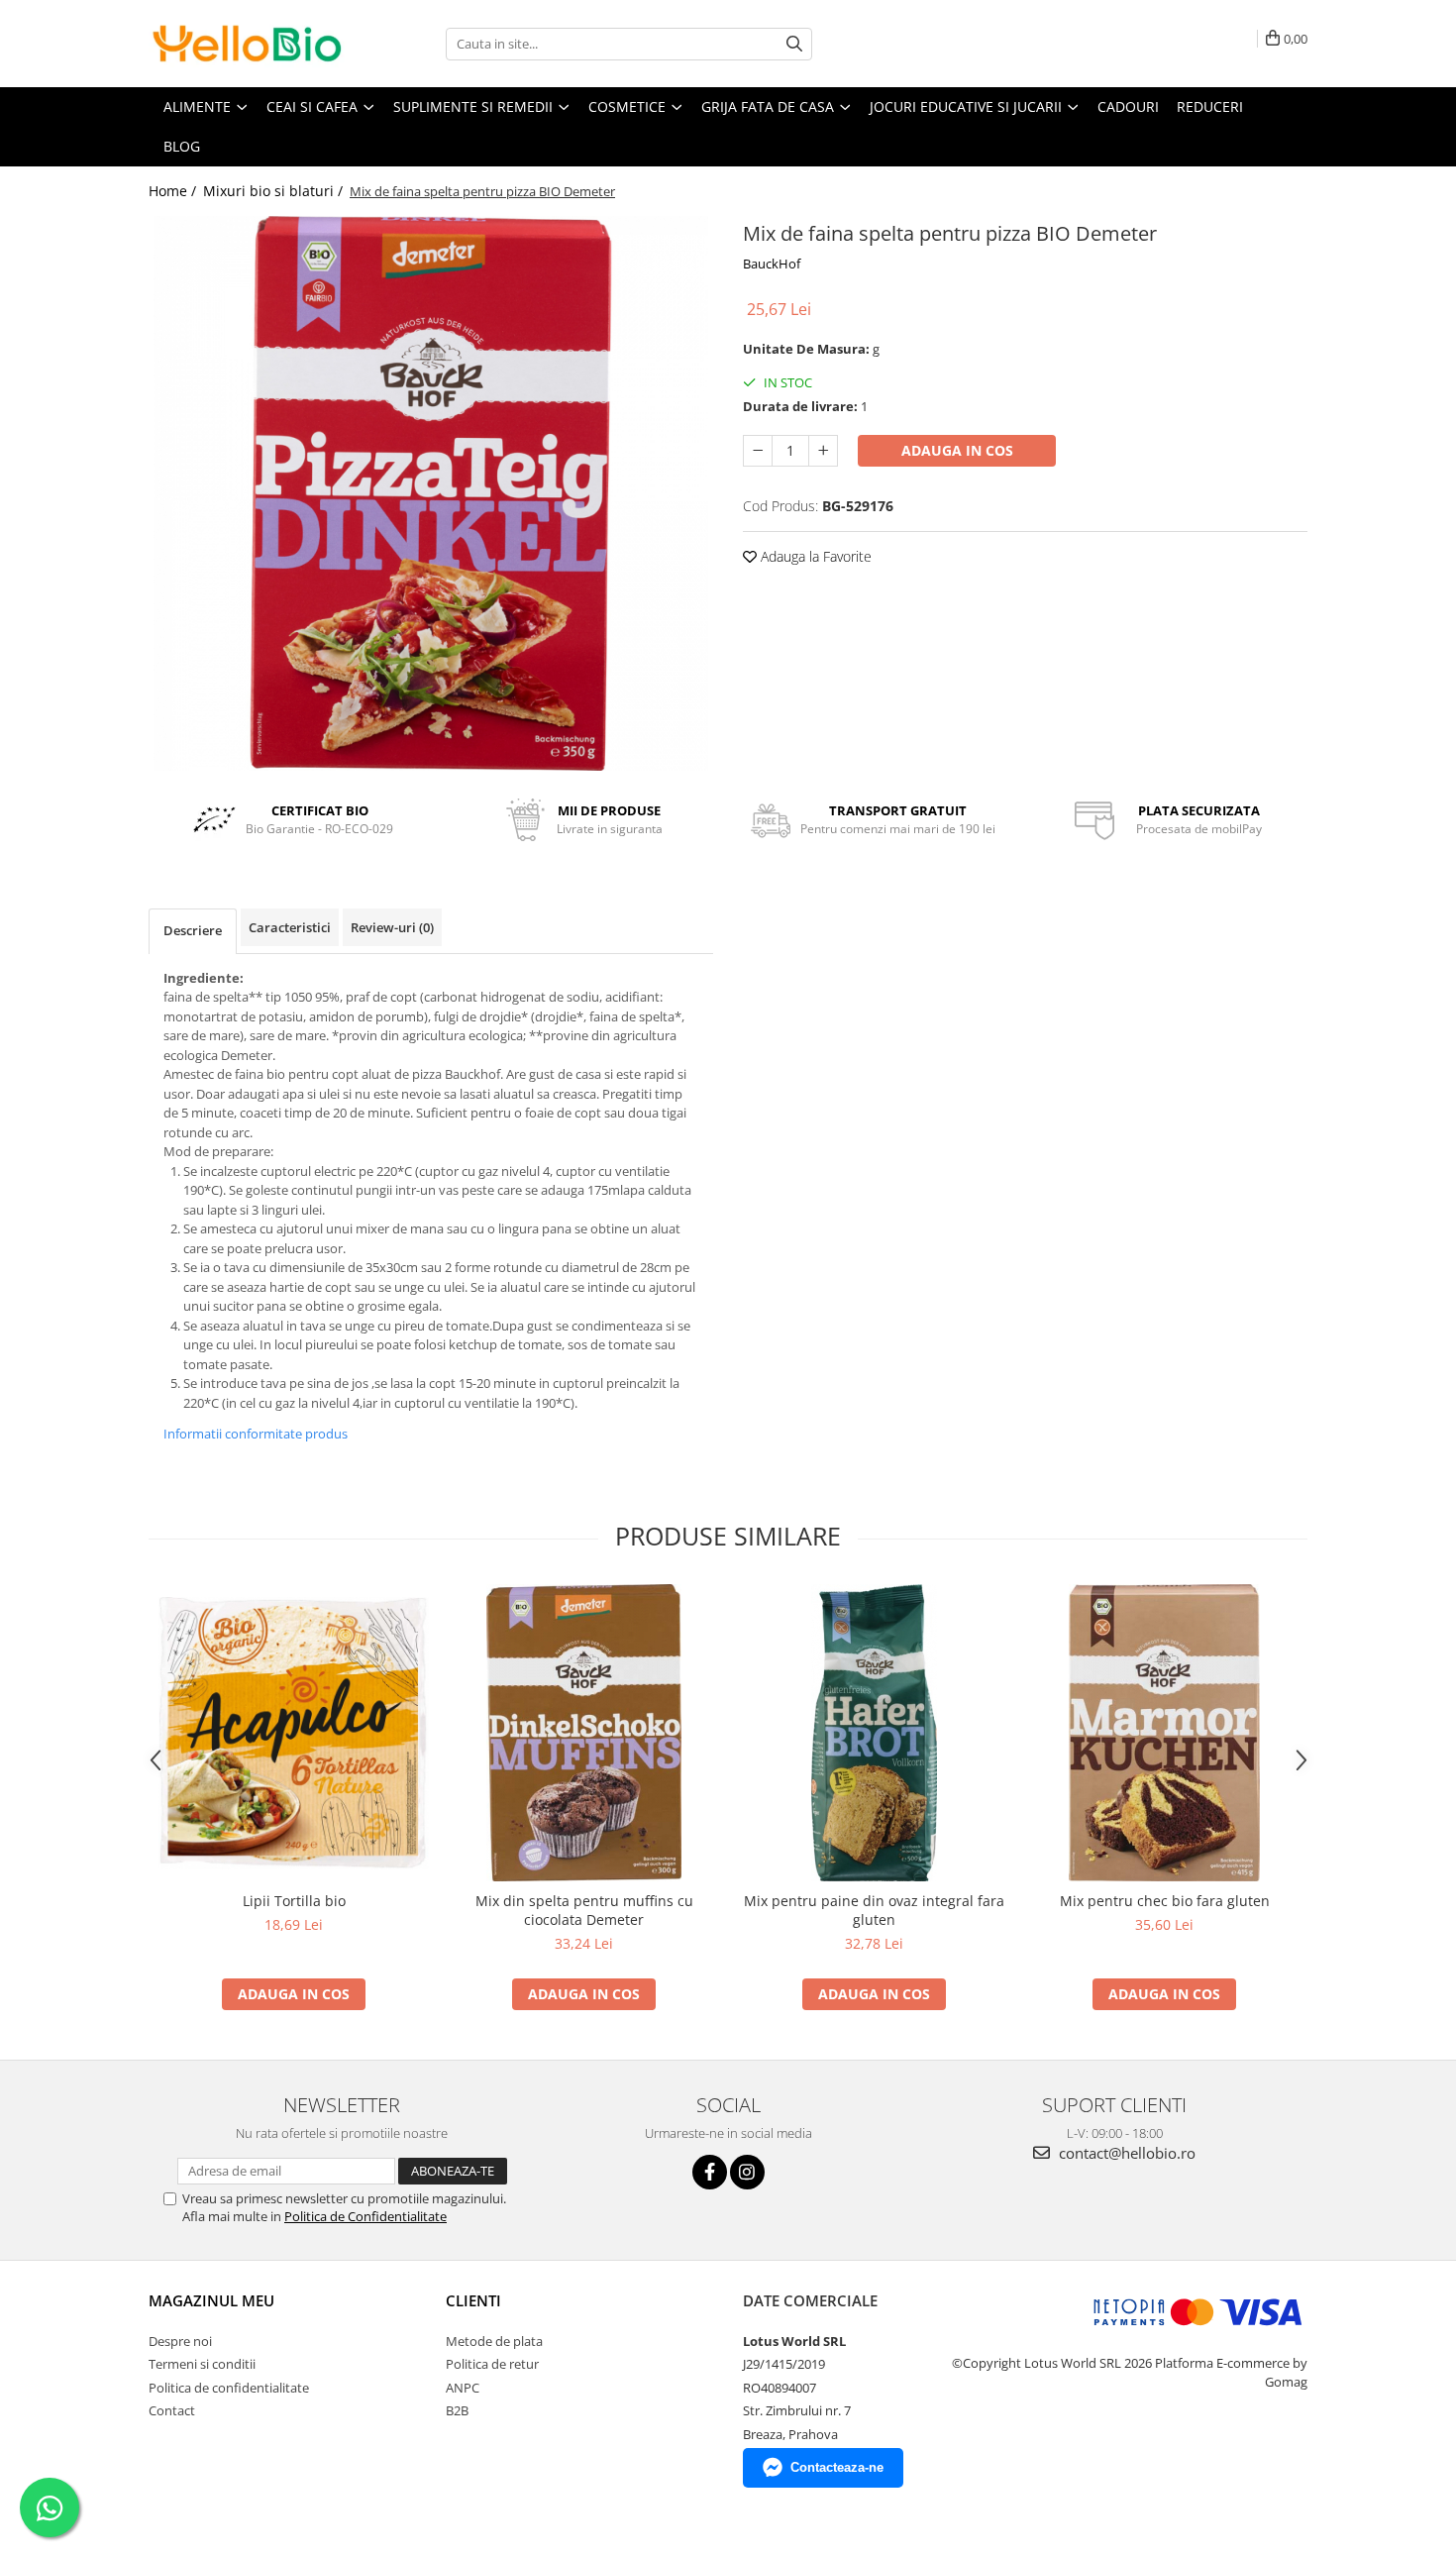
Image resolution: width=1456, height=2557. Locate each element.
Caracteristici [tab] (290, 927)
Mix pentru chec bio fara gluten (1165, 1901)
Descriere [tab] (193, 930)
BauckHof (772, 264)
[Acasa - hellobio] (248, 44)
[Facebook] (710, 2172)
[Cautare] (794, 44)
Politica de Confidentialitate (365, 2216)
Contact (172, 2410)
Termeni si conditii (202, 2364)
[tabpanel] (431, 493)
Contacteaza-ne (837, 2467)
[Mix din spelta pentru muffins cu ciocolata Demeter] (584, 1733)
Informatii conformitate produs (256, 1434)
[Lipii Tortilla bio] (294, 1733)
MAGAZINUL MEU (211, 2300)
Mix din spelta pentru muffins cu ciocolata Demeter (584, 1910)
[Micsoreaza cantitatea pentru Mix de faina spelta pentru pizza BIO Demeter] (758, 451)
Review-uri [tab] (392, 927)
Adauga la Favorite (814, 556)
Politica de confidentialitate (229, 2388)
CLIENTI (473, 2300)
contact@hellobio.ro (1125, 2153)
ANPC (463, 2388)
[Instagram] (747, 2172)
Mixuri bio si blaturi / (275, 191)
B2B (457, 2410)
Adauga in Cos (957, 450)
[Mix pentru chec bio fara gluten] (1164, 1733)
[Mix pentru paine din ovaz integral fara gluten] (874, 1733)
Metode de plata (494, 2341)
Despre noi (180, 2341)
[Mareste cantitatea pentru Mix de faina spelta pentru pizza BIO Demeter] (823, 451)
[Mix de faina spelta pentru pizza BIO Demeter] (431, 493)
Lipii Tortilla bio (294, 1901)
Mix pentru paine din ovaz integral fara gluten (874, 1910)
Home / (174, 191)
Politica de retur (492, 2364)
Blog (182, 146)
